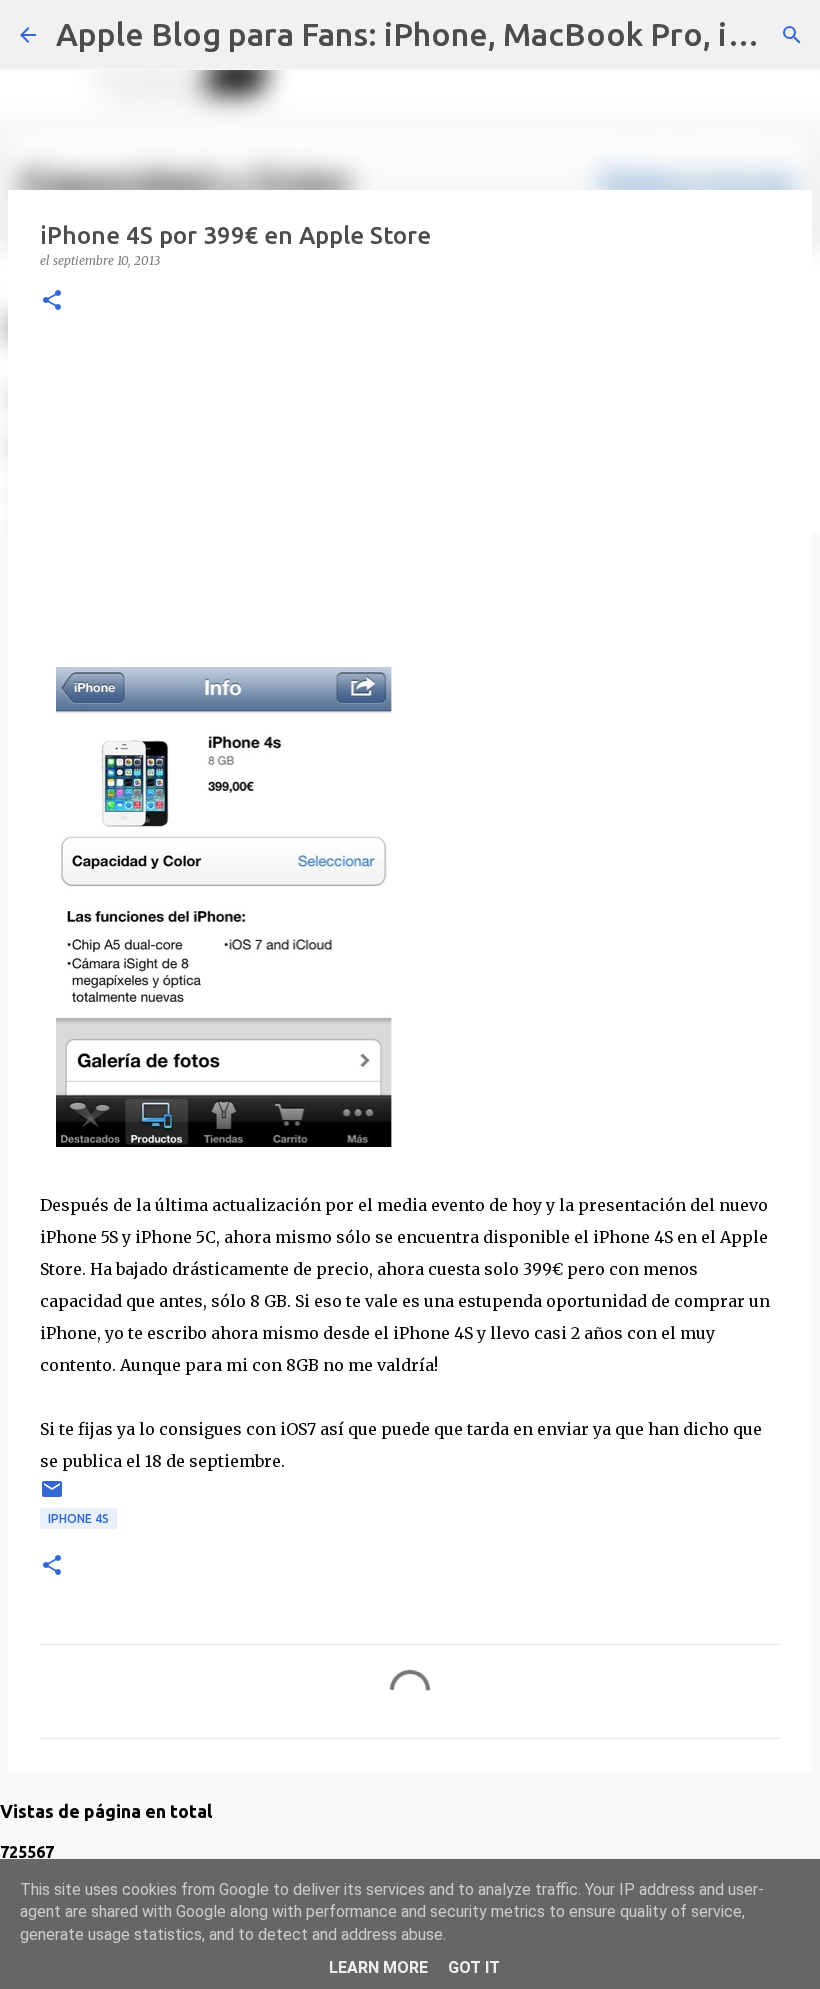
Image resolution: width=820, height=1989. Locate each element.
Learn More (378, 1967)
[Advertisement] (410, 487)
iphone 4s (78, 1518)
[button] (52, 301)
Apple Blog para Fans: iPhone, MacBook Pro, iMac (422, 34)
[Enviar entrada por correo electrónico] (52, 1496)
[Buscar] (792, 35)
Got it (474, 1967)
